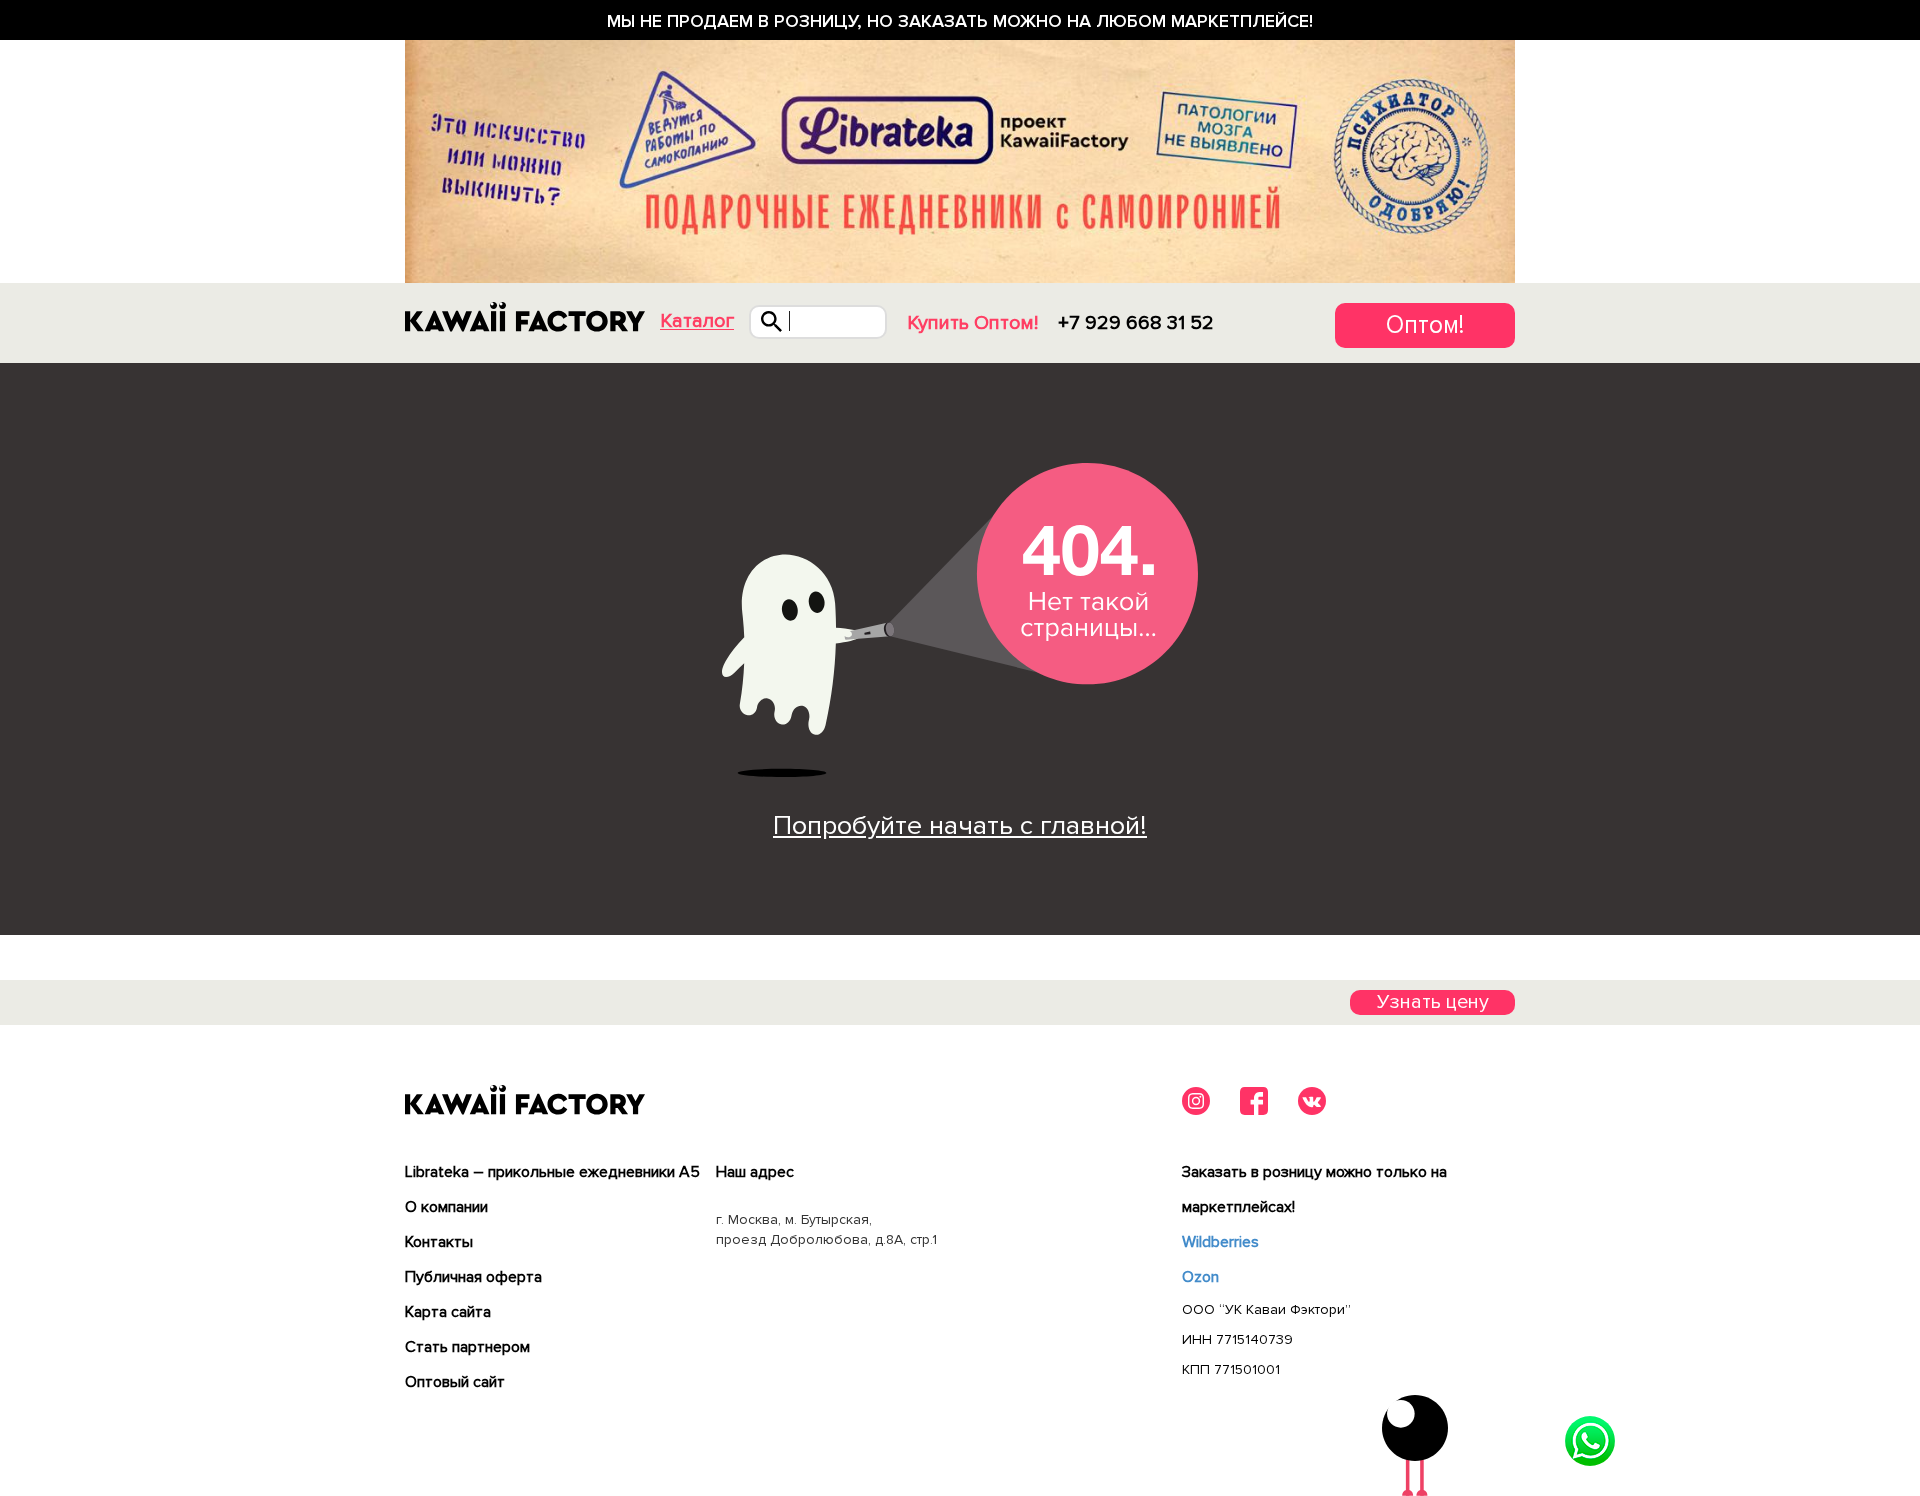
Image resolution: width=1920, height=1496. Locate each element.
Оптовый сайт (455, 1382)
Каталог (697, 321)
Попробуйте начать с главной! (960, 825)
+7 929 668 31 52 (1136, 323)
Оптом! (1425, 325)
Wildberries (1220, 1242)
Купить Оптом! (972, 323)
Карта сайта (448, 1312)
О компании (446, 1207)
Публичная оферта (473, 1277)
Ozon (1200, 1277)
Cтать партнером (467, 1347)
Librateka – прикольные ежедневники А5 (552, 1172)
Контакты (439, 1242)
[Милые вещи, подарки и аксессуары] (525, 317)
